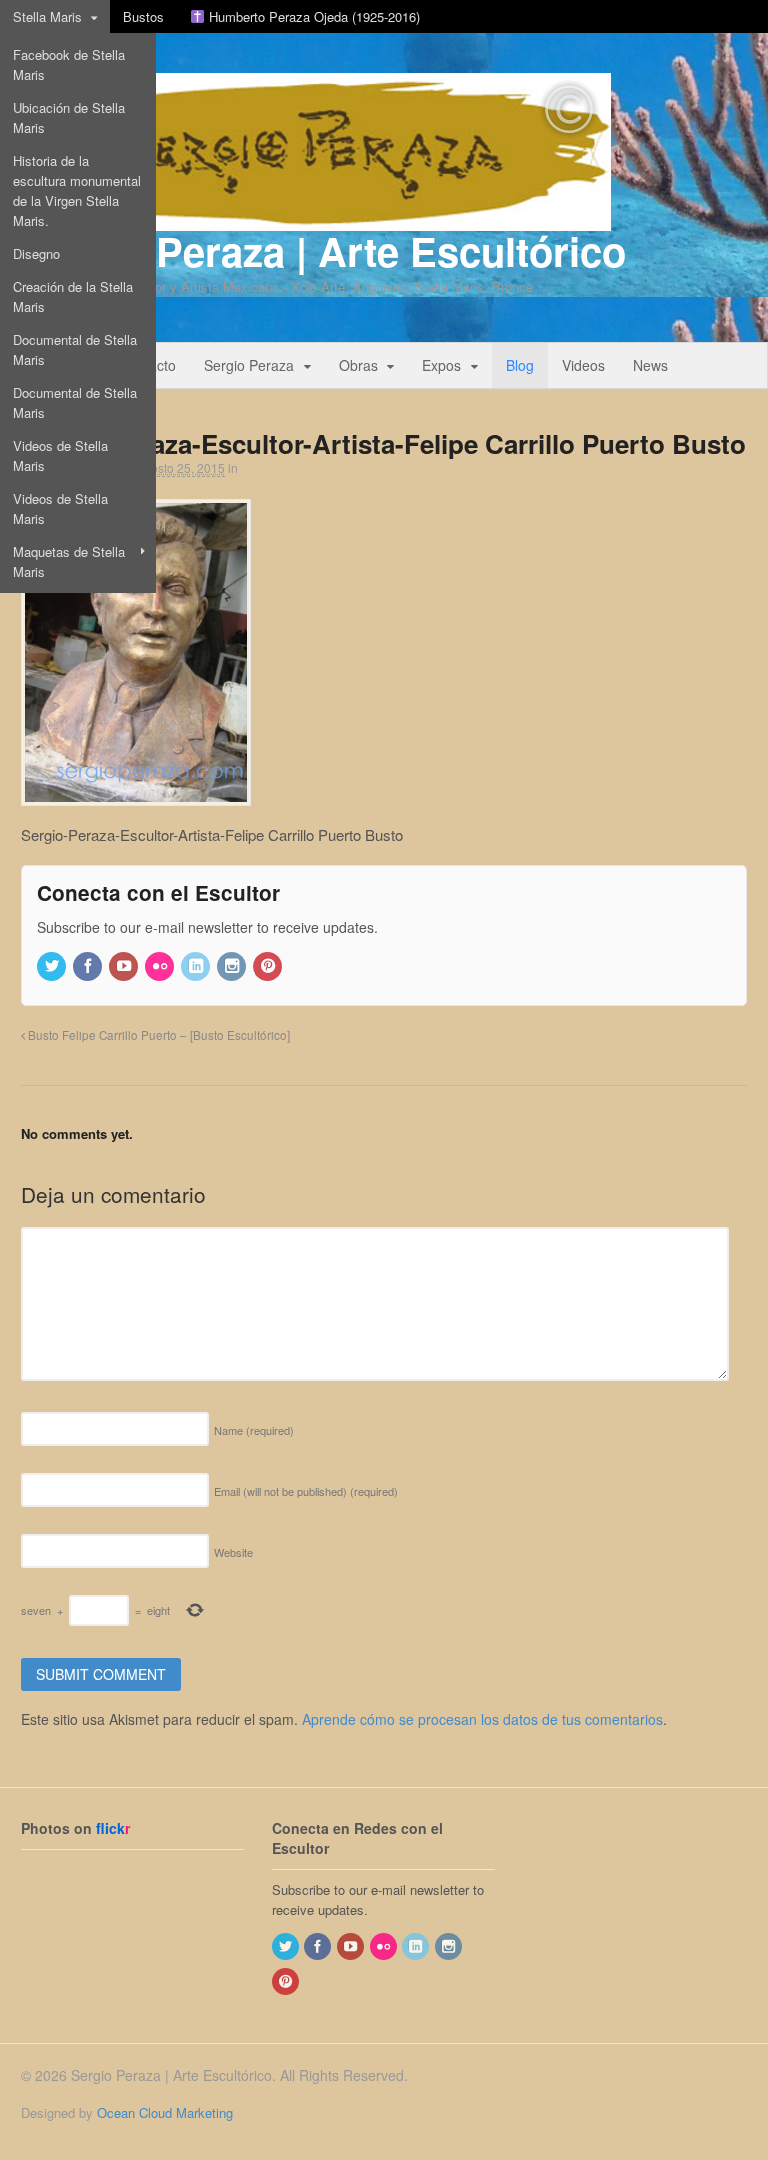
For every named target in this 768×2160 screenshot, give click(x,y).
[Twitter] (53, 966)
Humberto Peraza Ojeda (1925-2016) (312, 16)
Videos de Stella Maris (60, 455)
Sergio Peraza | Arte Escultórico (323, 250)
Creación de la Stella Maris (73, 296)
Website (233, 1552)
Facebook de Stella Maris (69, 64)
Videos (583, 365)
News (650, 365)
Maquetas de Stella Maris (69, 561)
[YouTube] (125, 966)
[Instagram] (233, 966)
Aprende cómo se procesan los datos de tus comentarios (482, 1719)
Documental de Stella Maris (75, 349)
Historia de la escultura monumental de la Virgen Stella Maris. (77, 190)
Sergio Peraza (249, 365)
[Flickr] (161, 966)
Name (254, 1430)
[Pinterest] (269, 966)
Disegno (36, 253)
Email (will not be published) (306, 1491)
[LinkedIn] (197, 966)
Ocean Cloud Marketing (165, 2112)
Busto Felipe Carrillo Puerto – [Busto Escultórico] (157, 1035)
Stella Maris (47, 16)
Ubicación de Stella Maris (69, 117)
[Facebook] (89, 966)
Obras (358, 365)
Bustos (143, 16)
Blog (520, 365)
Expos (441, 365)
